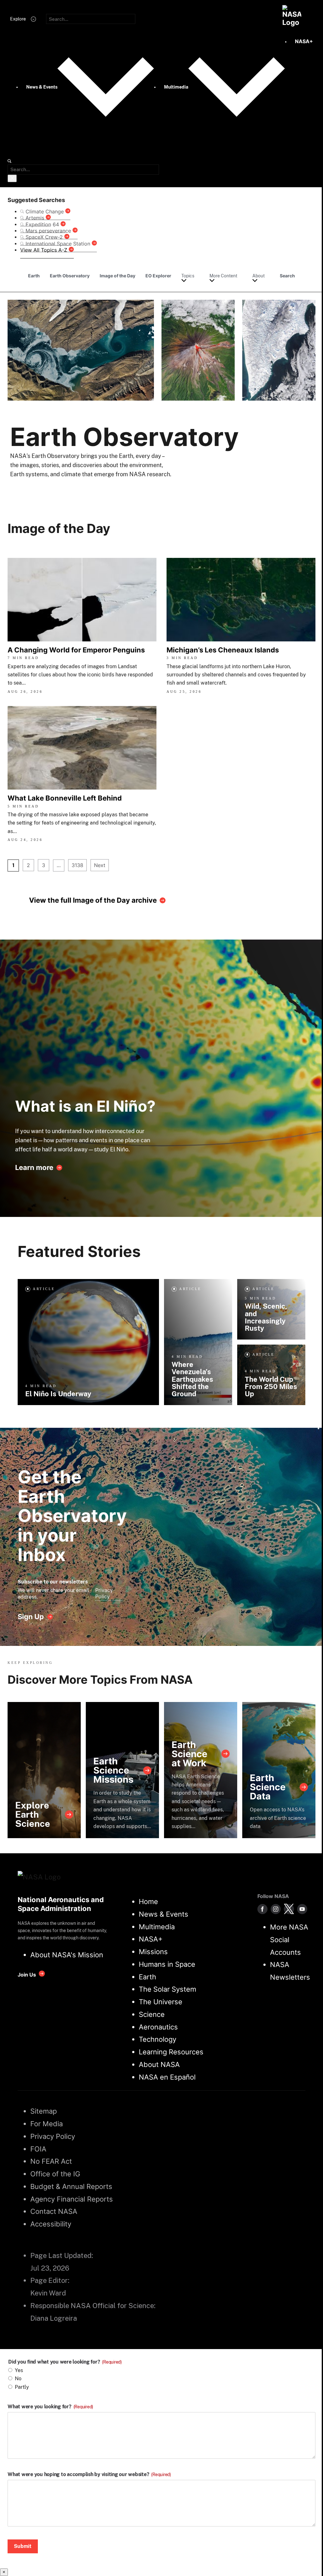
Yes (19, 2370)
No (18, 2379)
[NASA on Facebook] (262, 1909)
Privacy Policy (104, 1593)
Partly (22, 2387)
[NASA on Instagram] (276, 1909)
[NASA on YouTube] (302, 1909)
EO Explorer (158, 276)
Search (287, 276)
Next (100, 865)
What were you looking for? (50, 2407)
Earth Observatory (70, 276)
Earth (34, 276)
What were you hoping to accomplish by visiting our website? (89, 2475)
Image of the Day (117, 276)
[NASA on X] (289, 1909)
